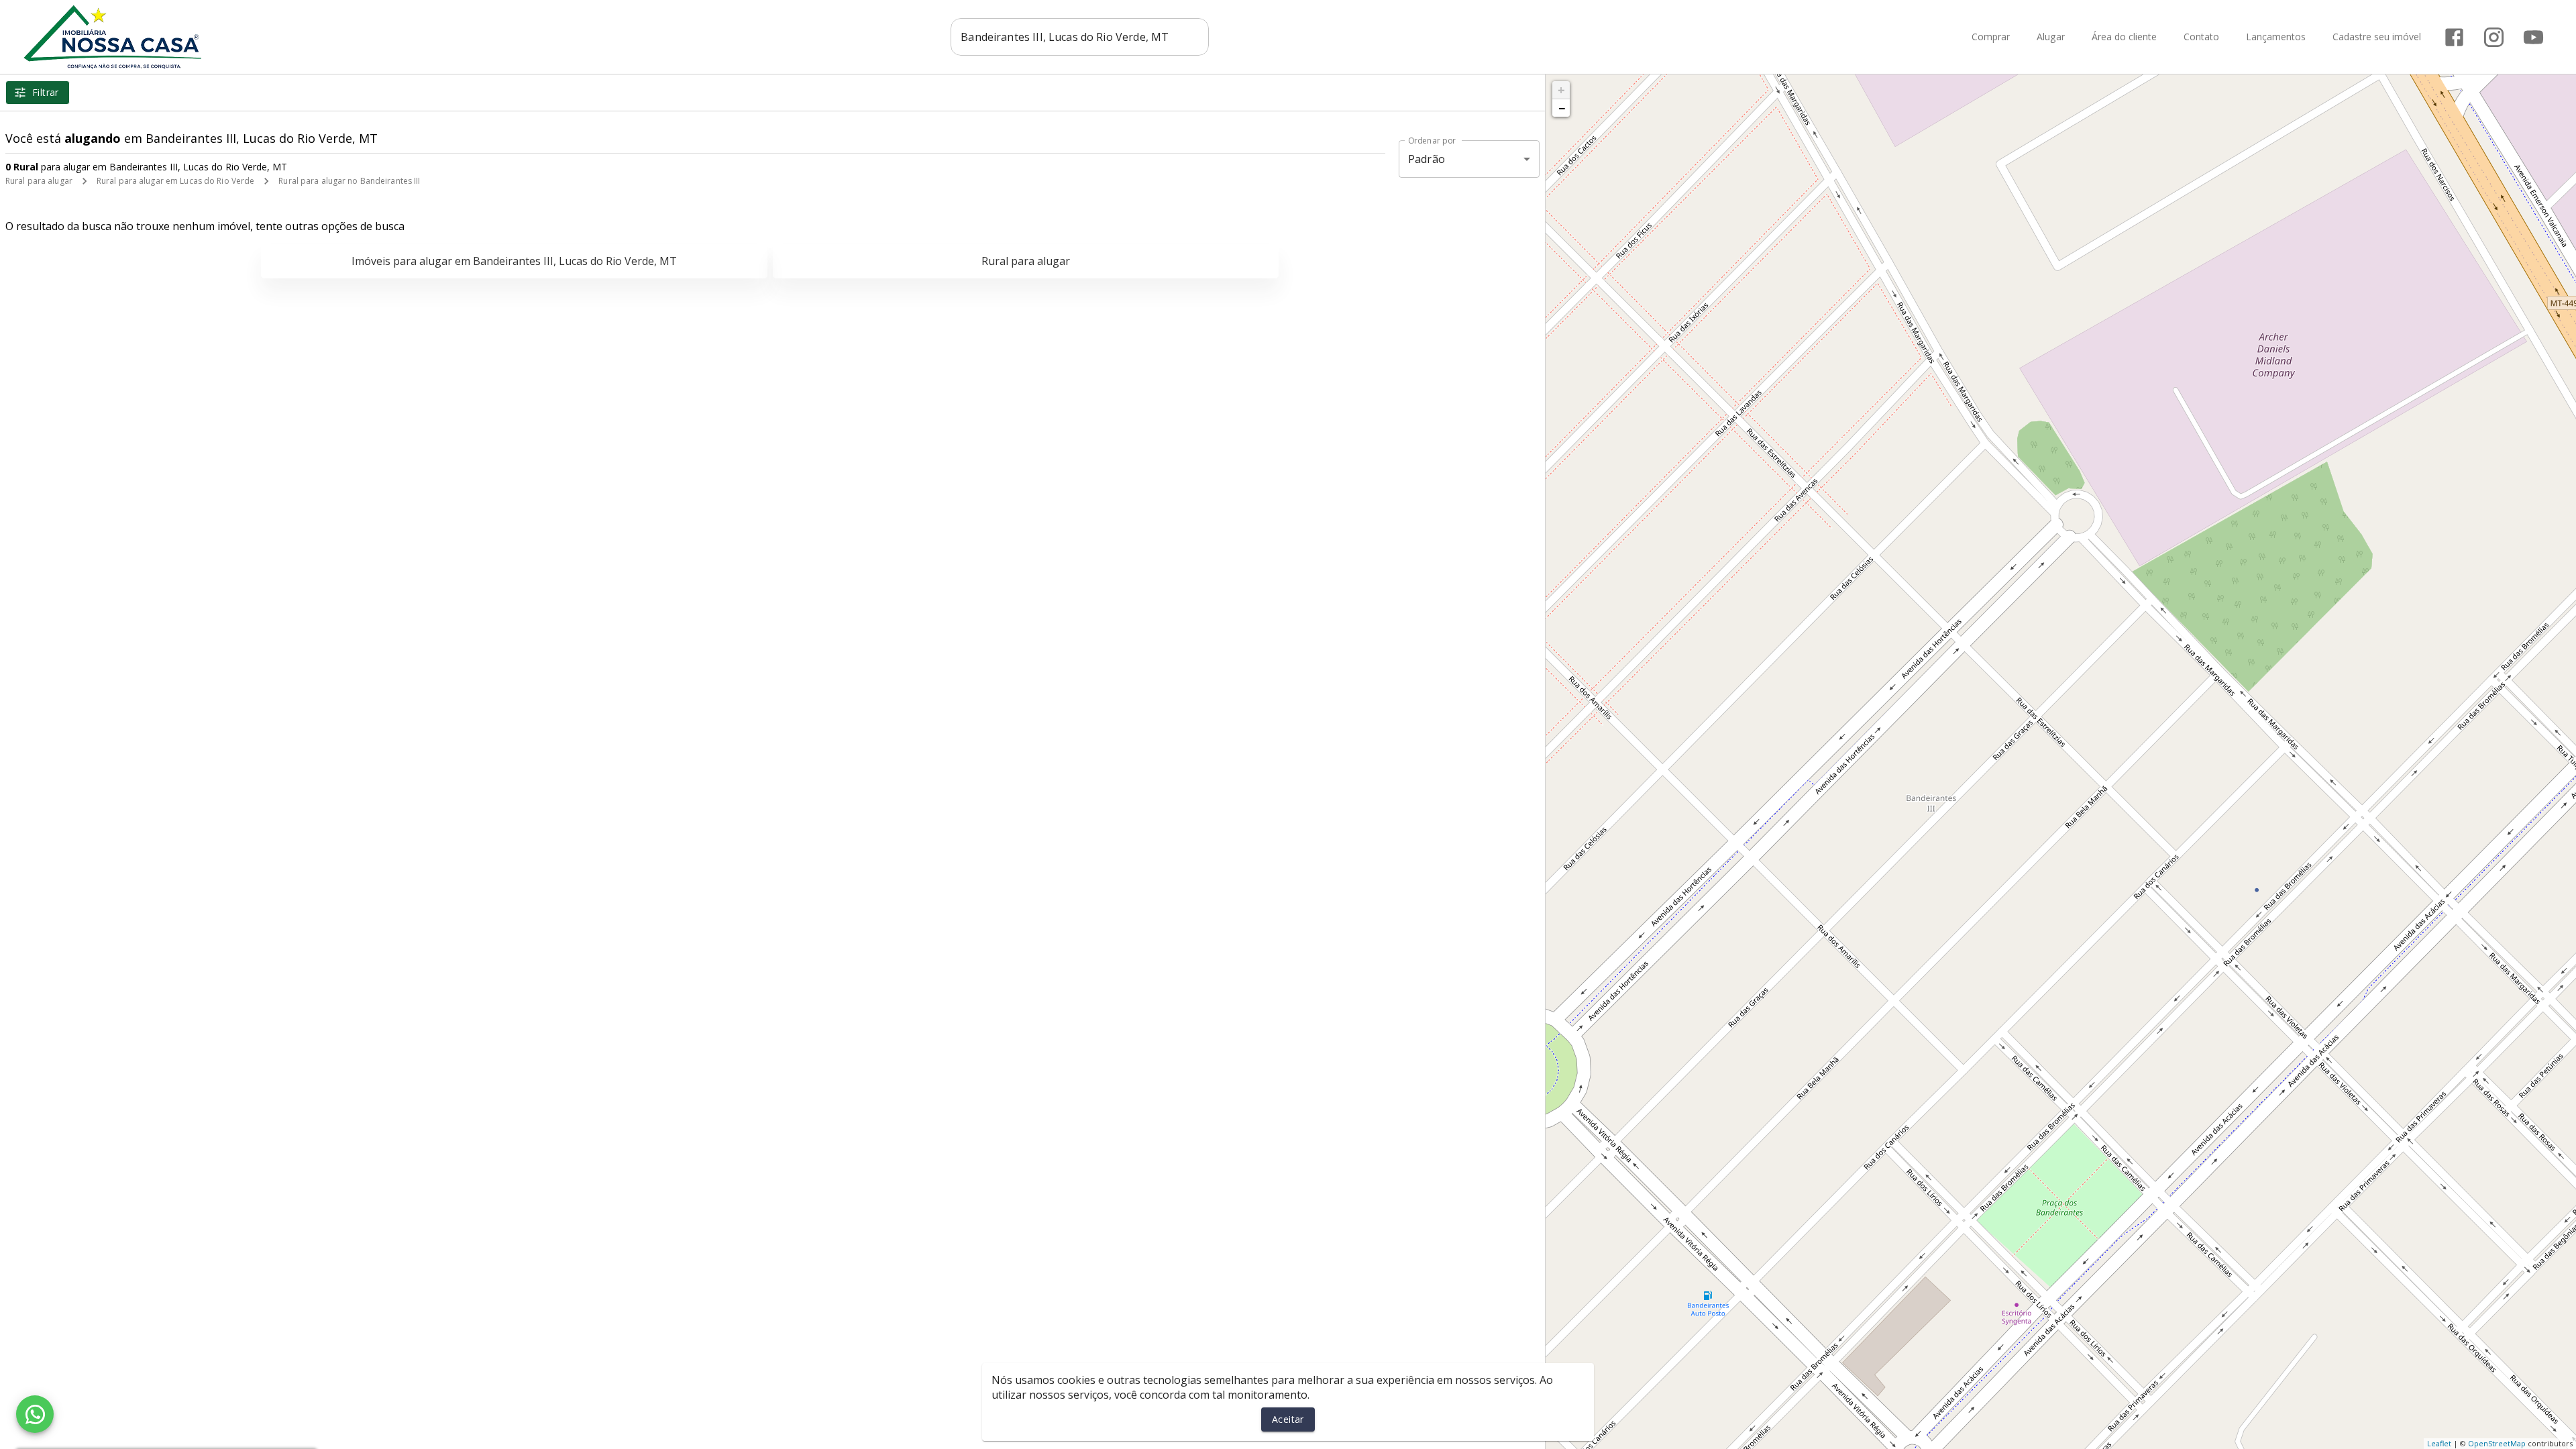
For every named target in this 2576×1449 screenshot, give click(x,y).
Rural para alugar (39, 181)
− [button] (1562, 108)
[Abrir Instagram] (2494, 37)
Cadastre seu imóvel (2377, 37)
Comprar (1991, 37)
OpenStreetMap (2497, 1443)
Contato (2201, 37)
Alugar (2051, 37)
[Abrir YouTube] (2533, 37)
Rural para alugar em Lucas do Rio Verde (175, 181)
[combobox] (1080, 37)
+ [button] (1561, 90)
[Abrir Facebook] (2454, 37)
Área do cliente (2124, 37)
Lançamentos (2276, 37)
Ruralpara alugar (1026, 261)
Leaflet (2439, 1443)
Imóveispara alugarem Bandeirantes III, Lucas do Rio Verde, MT (514, 261)
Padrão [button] (1427, 159)
